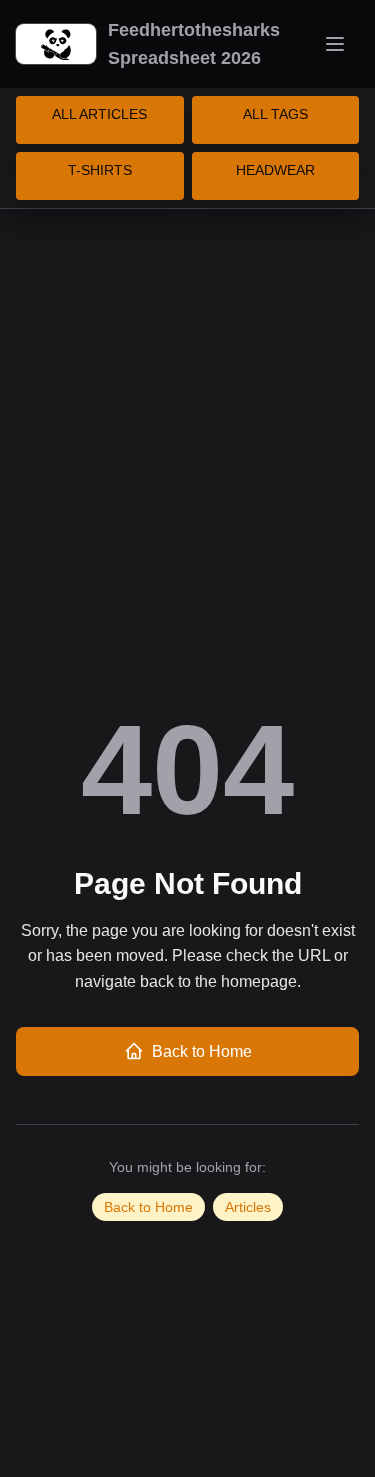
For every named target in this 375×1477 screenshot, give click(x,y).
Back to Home (202, 1051)
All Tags (275, 114)
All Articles (99, 114)
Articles (248, 1207)
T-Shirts (100, 170)
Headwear (275, 170)
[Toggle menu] (335, 44)
